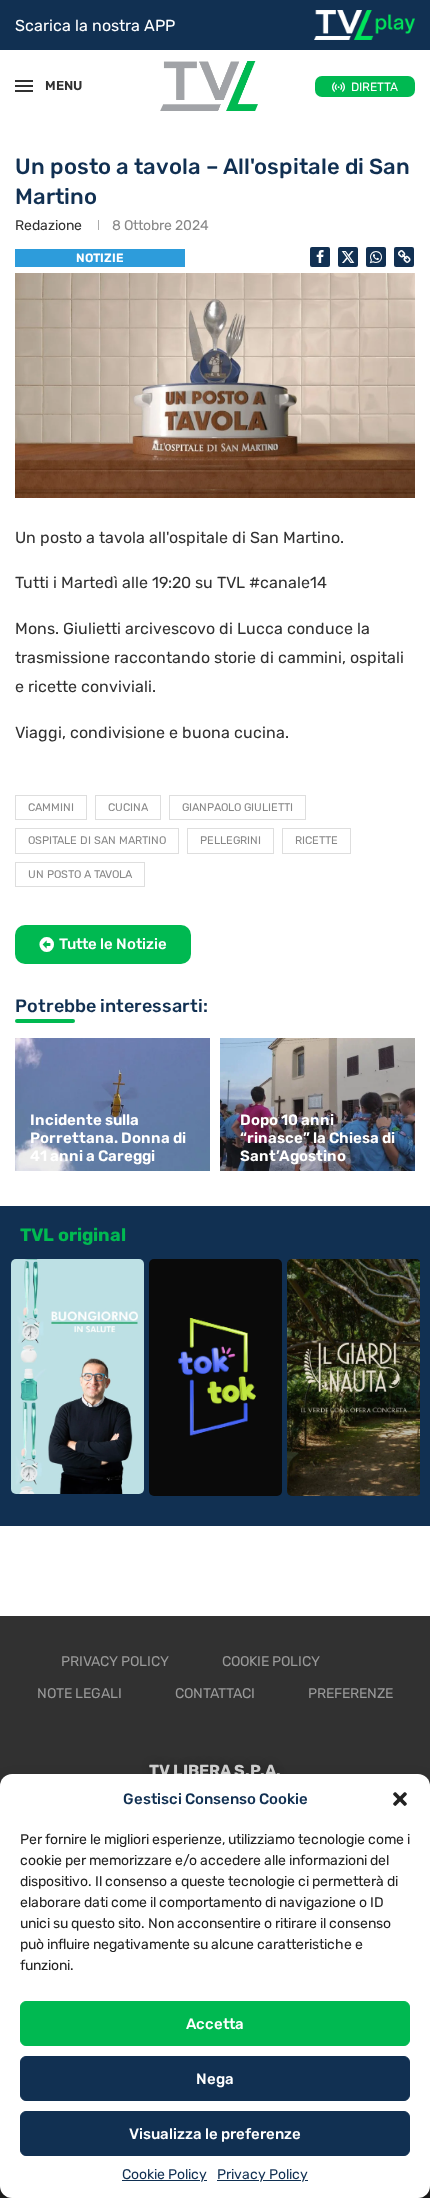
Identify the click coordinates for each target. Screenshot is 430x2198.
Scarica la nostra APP (95, 25)
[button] (400, 1799)
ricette (316, 840)
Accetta (215, 2024)
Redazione (48, 225)
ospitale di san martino (97, 840)
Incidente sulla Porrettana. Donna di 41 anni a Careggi (108, 1138)
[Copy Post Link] (404, 257)
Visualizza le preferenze (215, 2134)
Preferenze (350, 1693)
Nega (215, 2079)
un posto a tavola (80, 874)
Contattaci (215, 1693)
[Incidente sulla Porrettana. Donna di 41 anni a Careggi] (110, 1104)
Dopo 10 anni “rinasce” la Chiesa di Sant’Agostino (317, 1138)
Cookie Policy (164, 2174)
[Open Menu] (24, 86)
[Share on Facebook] (320, 257)
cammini (51, 807)
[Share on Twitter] (348, 257)
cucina (128, 807)
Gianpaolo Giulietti (237, 807)
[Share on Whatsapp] (376, 257)
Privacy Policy (262, 2174)
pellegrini (230, 840)
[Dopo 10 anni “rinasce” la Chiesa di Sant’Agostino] (320, 1104)
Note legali (79, 1693)
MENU (54, 85)
